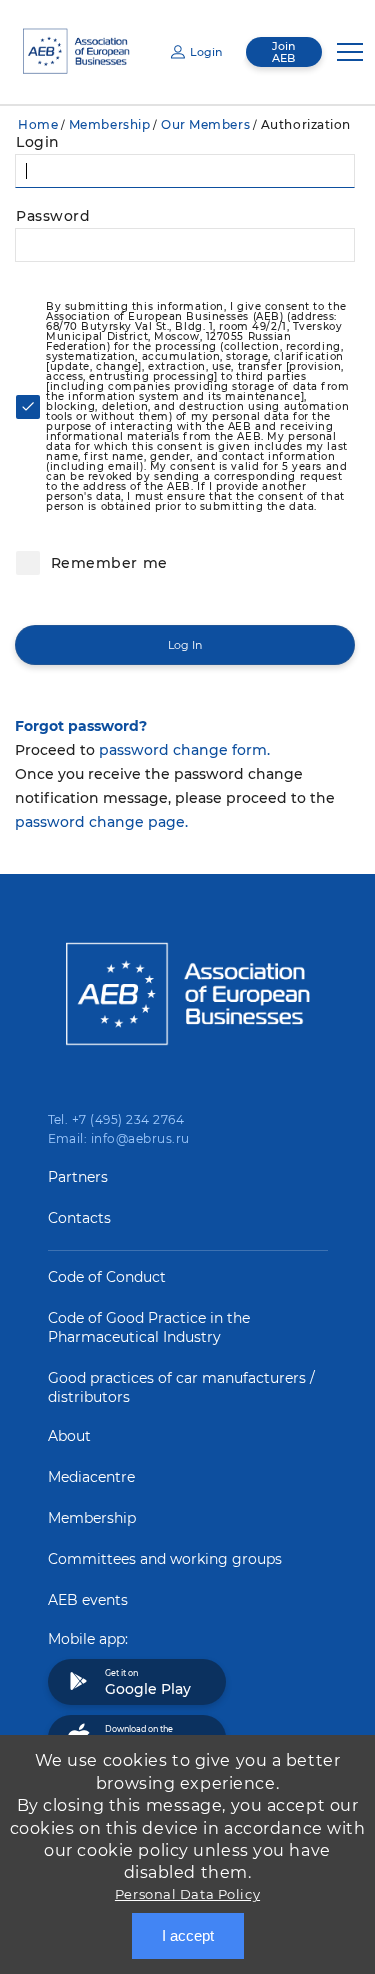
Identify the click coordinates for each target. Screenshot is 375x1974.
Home (38, 124)
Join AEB (283, 52)
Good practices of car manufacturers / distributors (181, 1387)
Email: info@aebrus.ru (119, 1138)
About (69, 1436)
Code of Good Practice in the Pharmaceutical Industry (149, 1327)
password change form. (184, 750)
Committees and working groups (165, 1559)
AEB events (88, 1600)
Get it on (148, 1683)
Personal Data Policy (187, 1894)
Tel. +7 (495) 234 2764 (116, 1119)
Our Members (205, 124)
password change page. (101, 822)
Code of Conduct (107, 1277)
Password (53, 216)
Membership (110, 124)
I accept (188, 1935)
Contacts (79, 1218)
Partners (78, 1177)
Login (206, 52)
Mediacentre (91, 1477)
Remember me (107, 563)
